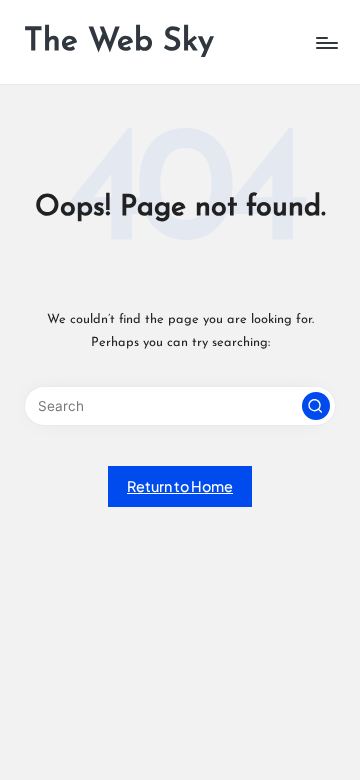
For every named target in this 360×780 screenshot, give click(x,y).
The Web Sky (119, 42)
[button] (316, 406)
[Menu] (326, 42)
